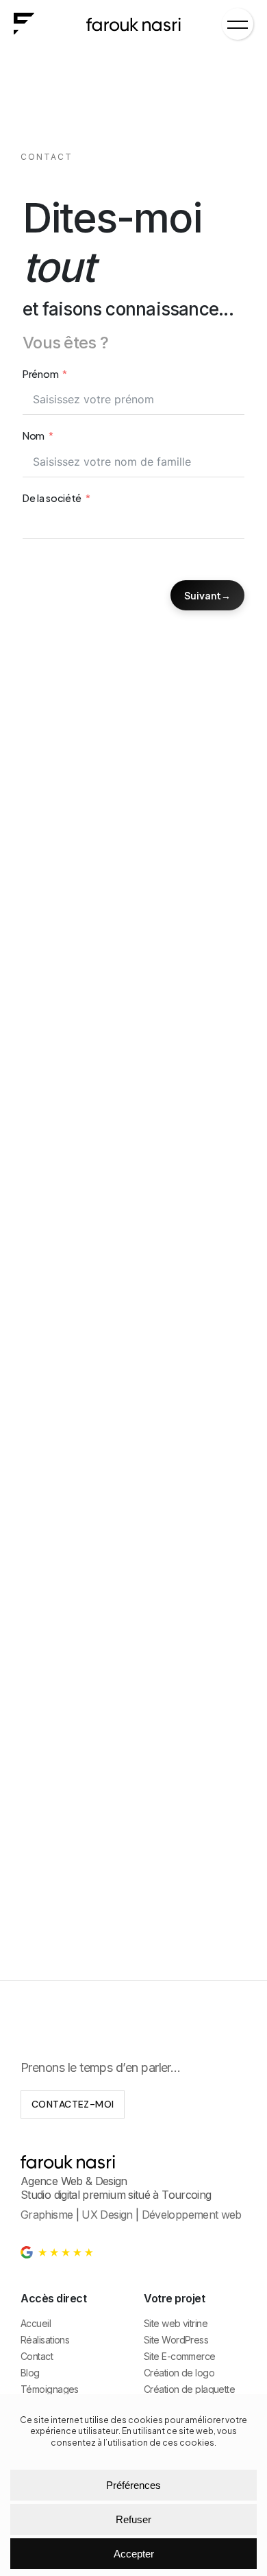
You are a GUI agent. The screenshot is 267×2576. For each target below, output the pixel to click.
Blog (30, 2373)
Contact (37, 2356)
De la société (52, 498)
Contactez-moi (73, 2104)
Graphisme (47, 2215)
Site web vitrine (176, 2323)
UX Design (107, 2215)
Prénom (40, 374)
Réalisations (45, 2340)
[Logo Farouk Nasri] (24, 23)
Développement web (192, 2215)
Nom (34, 436)
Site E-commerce (180, 2356)
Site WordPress (176, 2340)
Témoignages (50, 2389)
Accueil (36, 2323)
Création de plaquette (189, 2389)
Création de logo (179, 2373)
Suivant (203, 595)
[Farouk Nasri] (133, 23)
